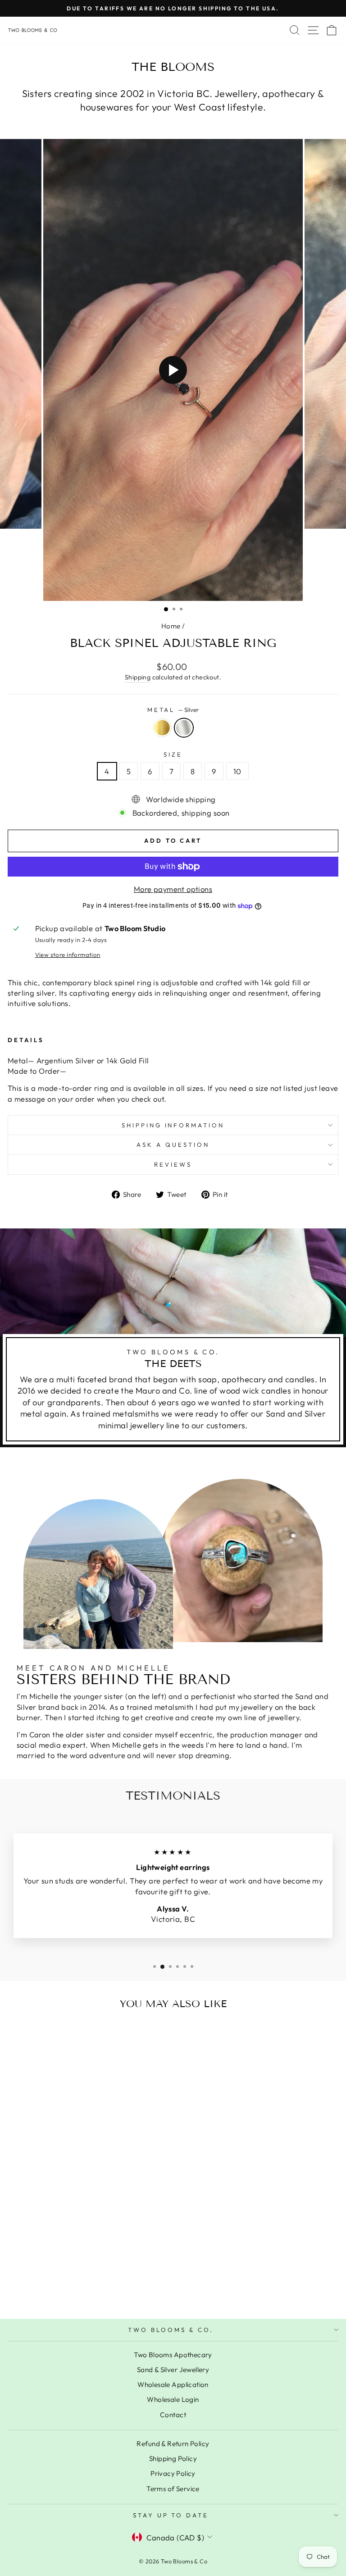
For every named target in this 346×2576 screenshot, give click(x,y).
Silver (184, 728)
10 (237, 771)
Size (173, 754)
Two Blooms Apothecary (173, 2355)
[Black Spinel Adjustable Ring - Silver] (76, 2288)
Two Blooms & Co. (171, 2330)
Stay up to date (171, 2515)
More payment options (173, 889)
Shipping (138, 677)
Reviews (173, 1164)
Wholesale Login (173, 2399)
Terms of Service (173, 2489)
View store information (68, 955)
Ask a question (173, 1145)
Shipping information (173, 1125)
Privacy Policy (173, 2473)
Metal (173, 710)
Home (171, 626)
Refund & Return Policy (173, 2444)
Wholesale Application (173, 2384)
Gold (162, 728)
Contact (173, 2415)
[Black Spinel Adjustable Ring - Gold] (66, 2288)
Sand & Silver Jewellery (173, 2370)
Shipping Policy (173, 2458)
